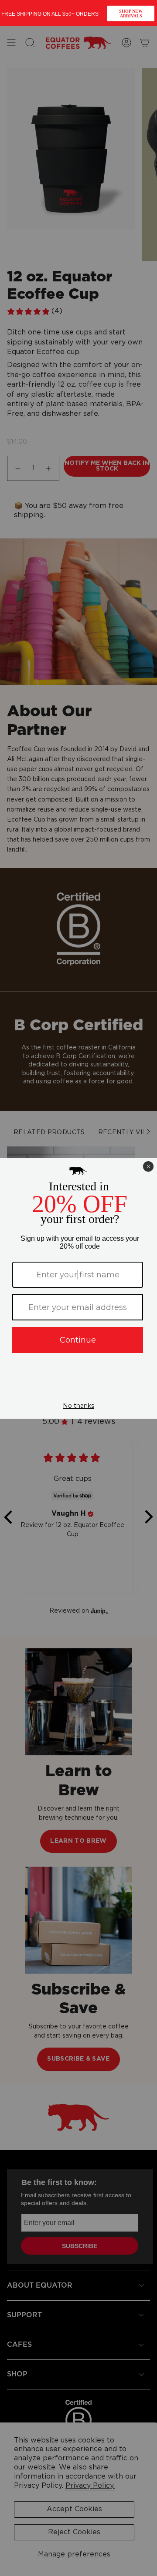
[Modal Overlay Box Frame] (78, 13)
